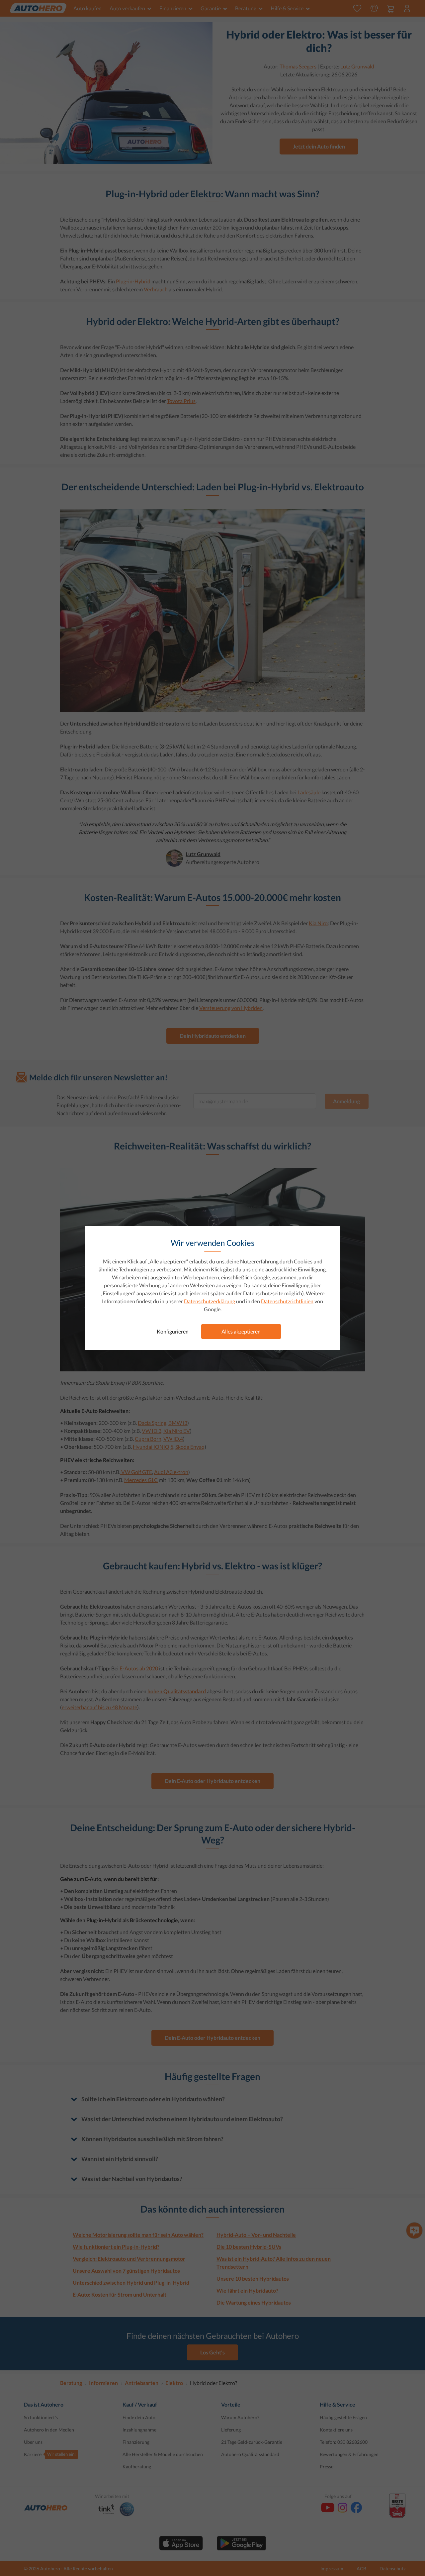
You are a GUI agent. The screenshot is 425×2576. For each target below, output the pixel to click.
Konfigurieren (173, 1331)
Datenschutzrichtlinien (287, 1301)
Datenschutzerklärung (210, 1301)
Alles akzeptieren (241, 1331)
